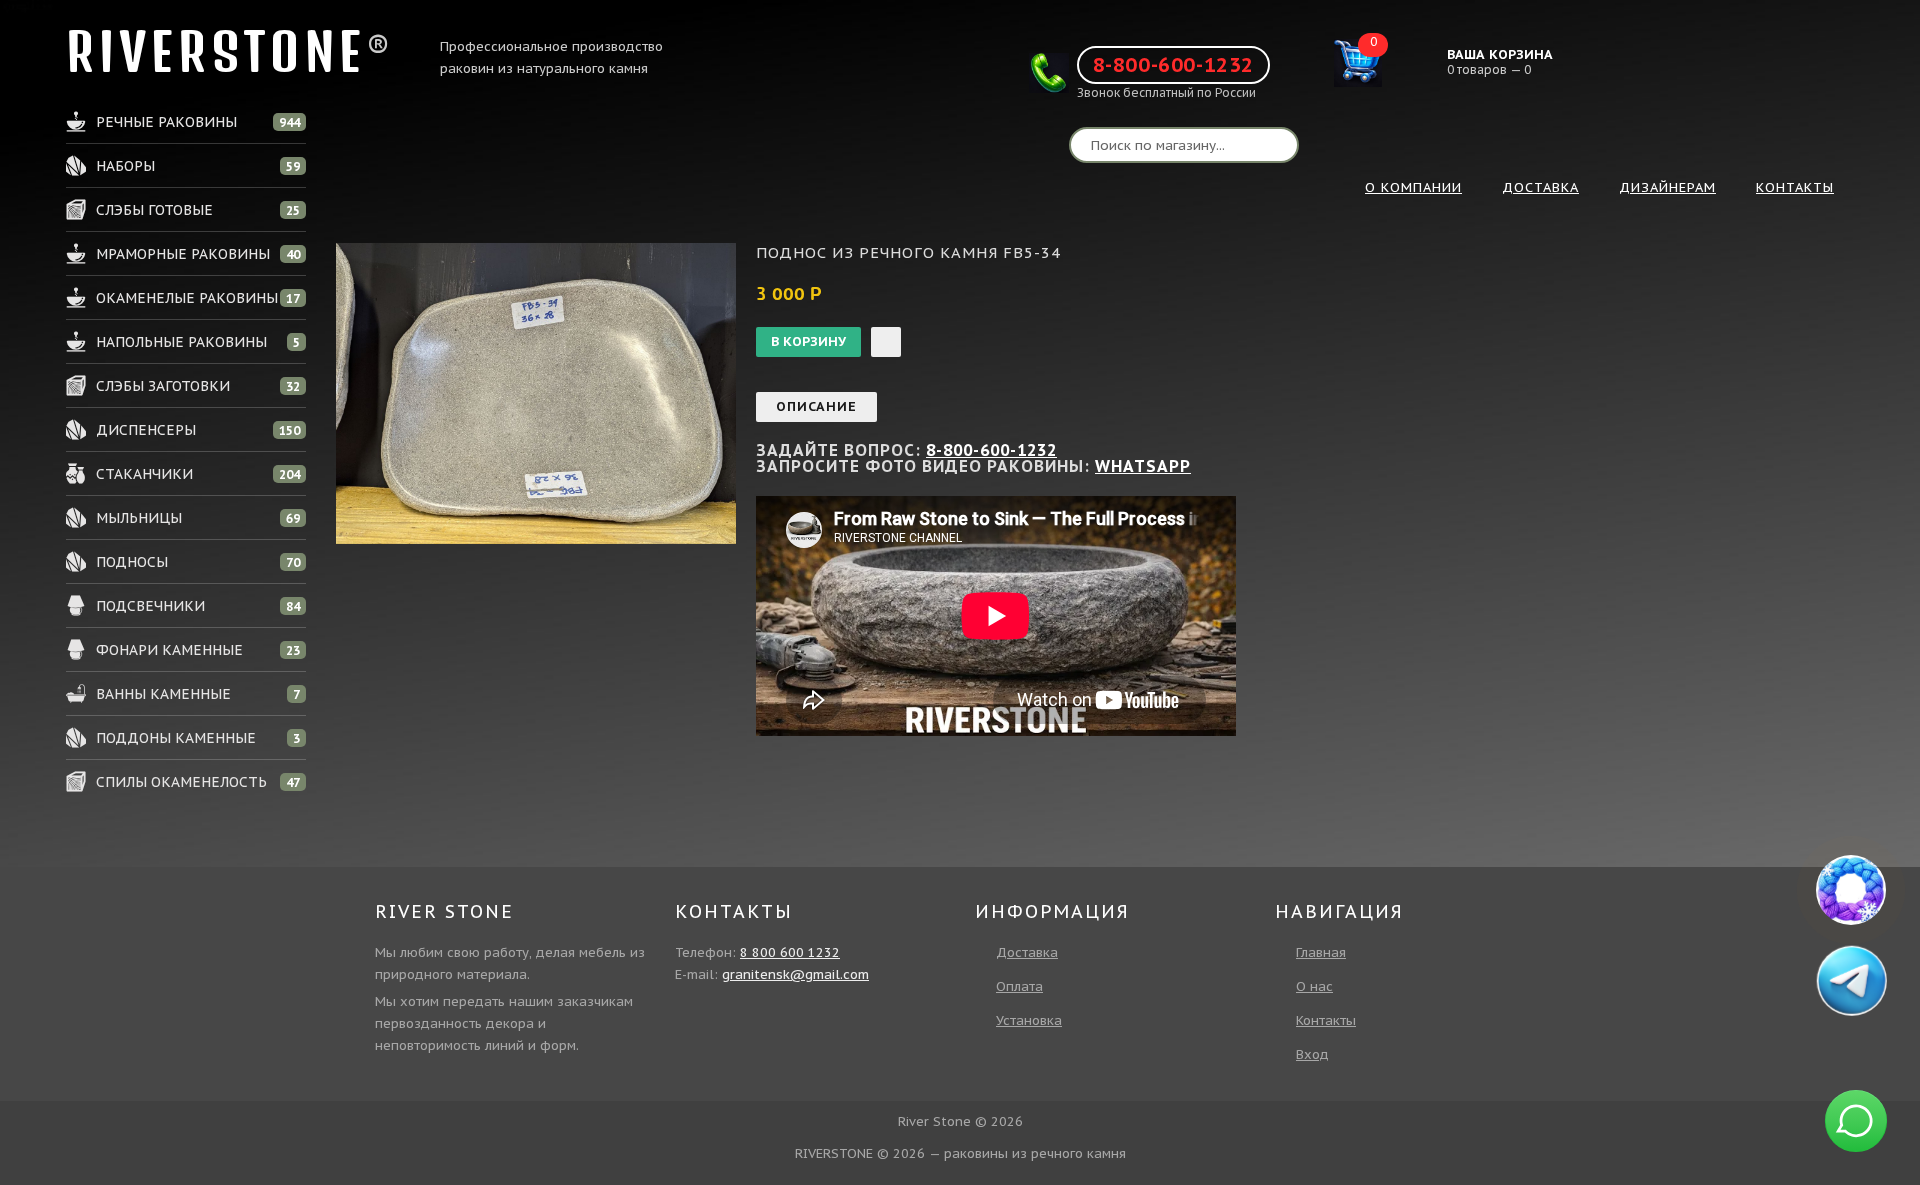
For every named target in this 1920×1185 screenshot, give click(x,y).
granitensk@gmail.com (795, 974)
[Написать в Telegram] (1851, 980)
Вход (1312, 1054)
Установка (1029, 1020)
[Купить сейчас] (886, 342)
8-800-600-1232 (1173, 65)
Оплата (1019, 986)
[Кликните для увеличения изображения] (536, 393)
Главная (1321, 952)
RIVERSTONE (216, 51)
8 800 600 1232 (790, 952)
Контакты (1326, 1020)
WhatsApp (1143, 466)
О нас (1314, 986)
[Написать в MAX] (1851, 890)
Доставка (1027, 952)
